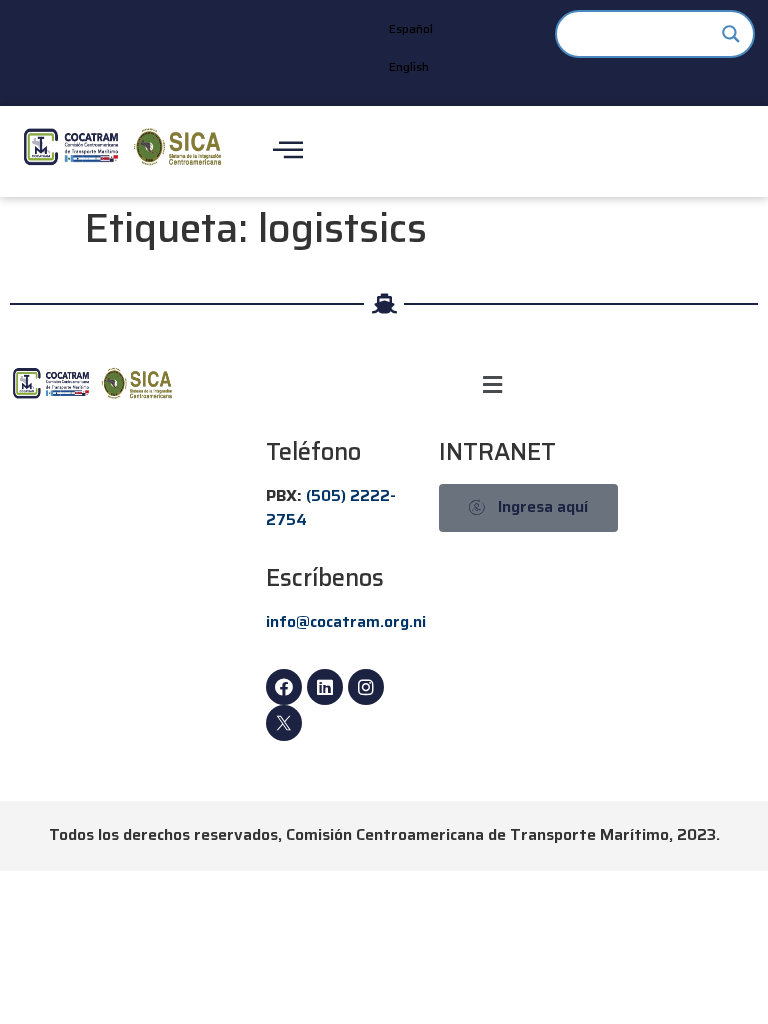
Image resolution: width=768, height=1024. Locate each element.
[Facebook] (284, 687)
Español (411, 28)
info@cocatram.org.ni (346, 621)
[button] (492, 384)
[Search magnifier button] (731, 34)
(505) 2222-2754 (331, 507)
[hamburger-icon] (287, 151)
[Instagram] (366, 687)
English (409, 66)
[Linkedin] (325, 687)
